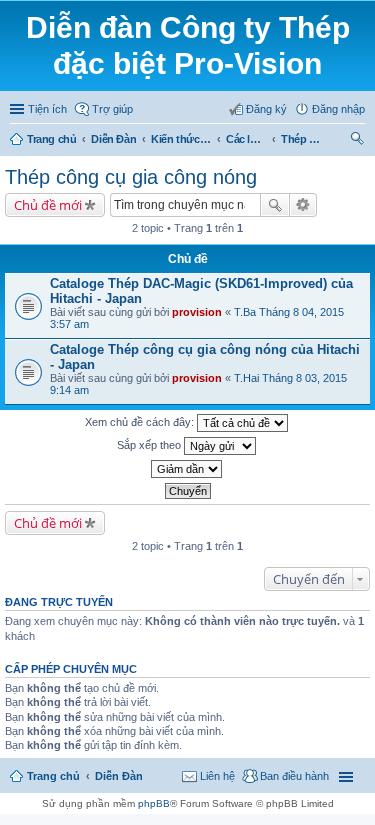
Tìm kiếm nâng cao (303, 205)
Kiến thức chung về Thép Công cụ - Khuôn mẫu (181, 139)
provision (197, 312)
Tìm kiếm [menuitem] (358, 141)
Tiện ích (47, 109)
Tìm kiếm (275, 205)
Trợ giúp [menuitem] (112, 109)
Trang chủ (51, 139)
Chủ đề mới (48, 205)
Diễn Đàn (113, 139)
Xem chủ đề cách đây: (141, 422)
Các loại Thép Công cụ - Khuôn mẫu (246, 139)
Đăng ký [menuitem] (266, 109)
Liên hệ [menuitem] (217, 776)
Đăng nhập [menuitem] (338, 109)
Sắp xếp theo (150, 445)
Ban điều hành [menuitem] (294, 776)
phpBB (154, 803)
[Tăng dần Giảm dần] (187, 469)
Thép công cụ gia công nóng (301, 139)
